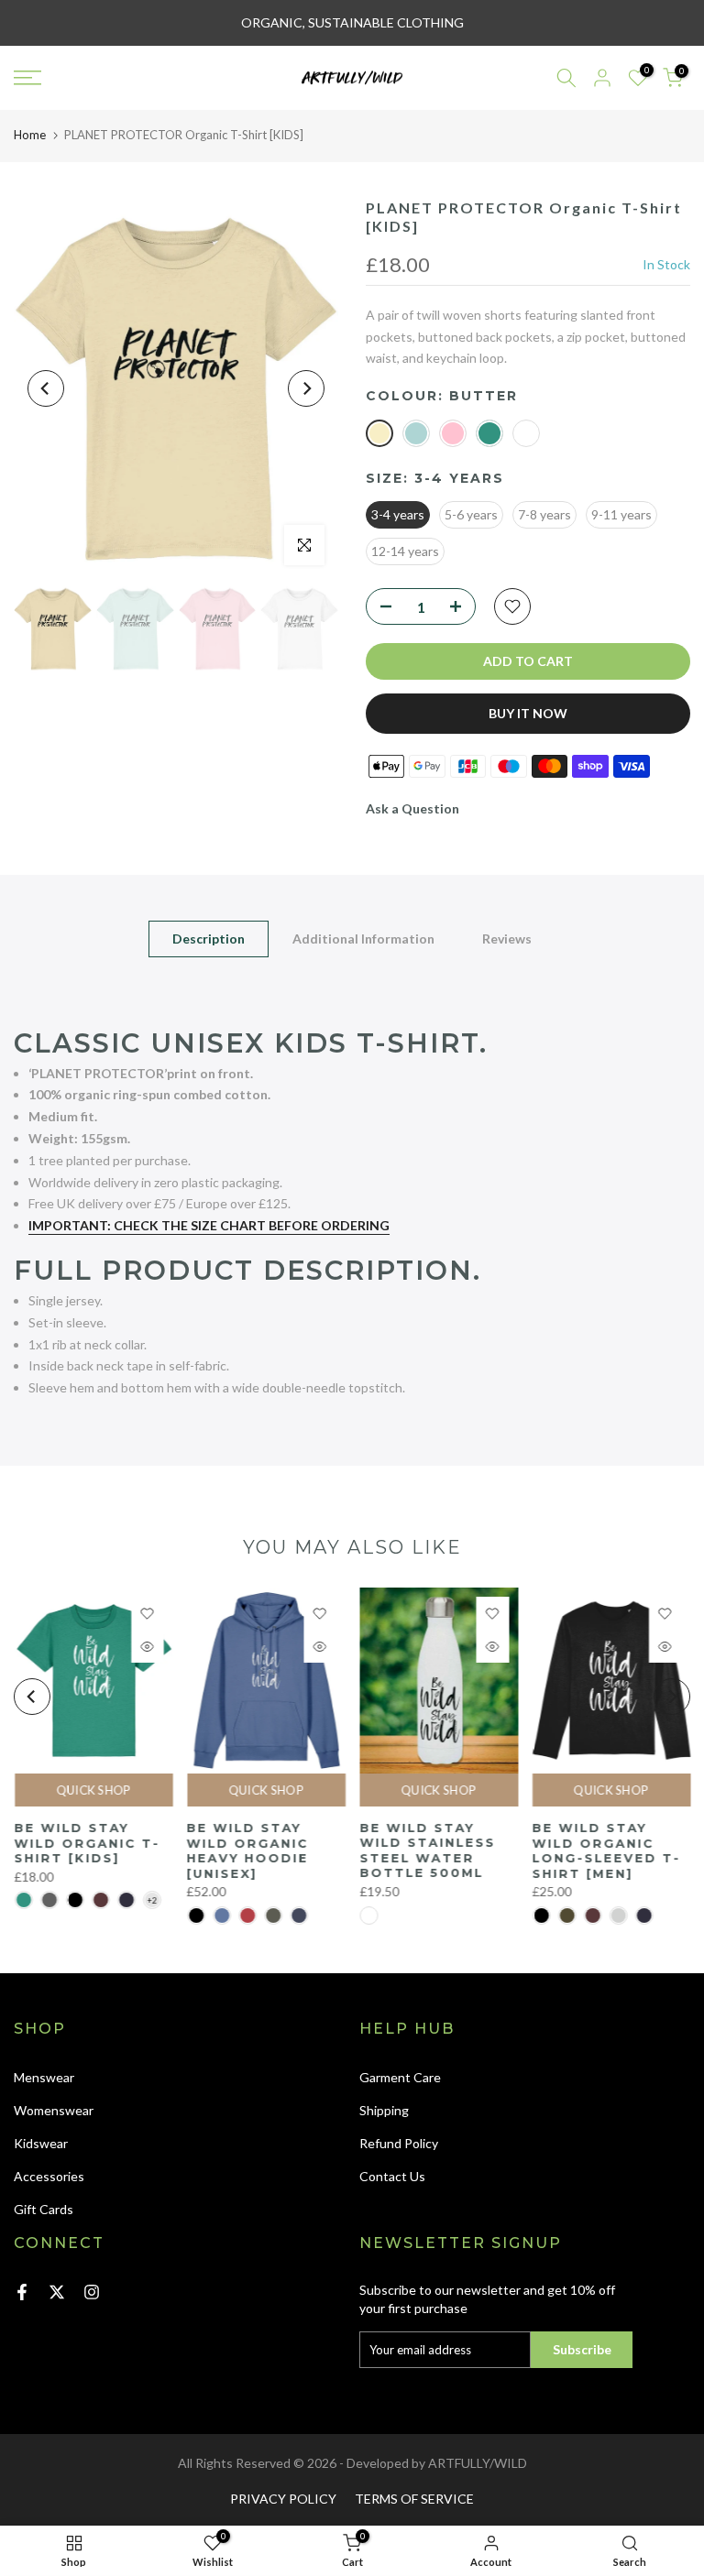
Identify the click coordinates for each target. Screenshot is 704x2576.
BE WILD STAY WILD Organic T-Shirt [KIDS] (87, 1843)
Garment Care (400, 2077)
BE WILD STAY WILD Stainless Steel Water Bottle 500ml (427, 1850)
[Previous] (46, 388)
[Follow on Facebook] (22, 2292)
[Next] (306, 388)
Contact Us (392, 2176)
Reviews (507, 939)
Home (30, 135)
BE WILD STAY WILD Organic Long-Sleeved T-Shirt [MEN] (606, 1850)
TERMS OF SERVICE (414, 2499)
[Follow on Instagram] (92, 2292)
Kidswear (41, 2143)
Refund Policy (399, 2143)
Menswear (44, 2077)
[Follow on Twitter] (57, 2292)
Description (209, 939)
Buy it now (528, 713)
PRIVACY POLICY (283, 2499)
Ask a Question (412, 808)
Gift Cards (44, 2209)
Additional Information (363, 939)
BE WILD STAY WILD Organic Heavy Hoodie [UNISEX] (247, 1850)
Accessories (49, 2176)
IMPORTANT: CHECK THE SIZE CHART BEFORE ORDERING (209, 1225)
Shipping (384, 2110)
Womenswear (54, 2110)
